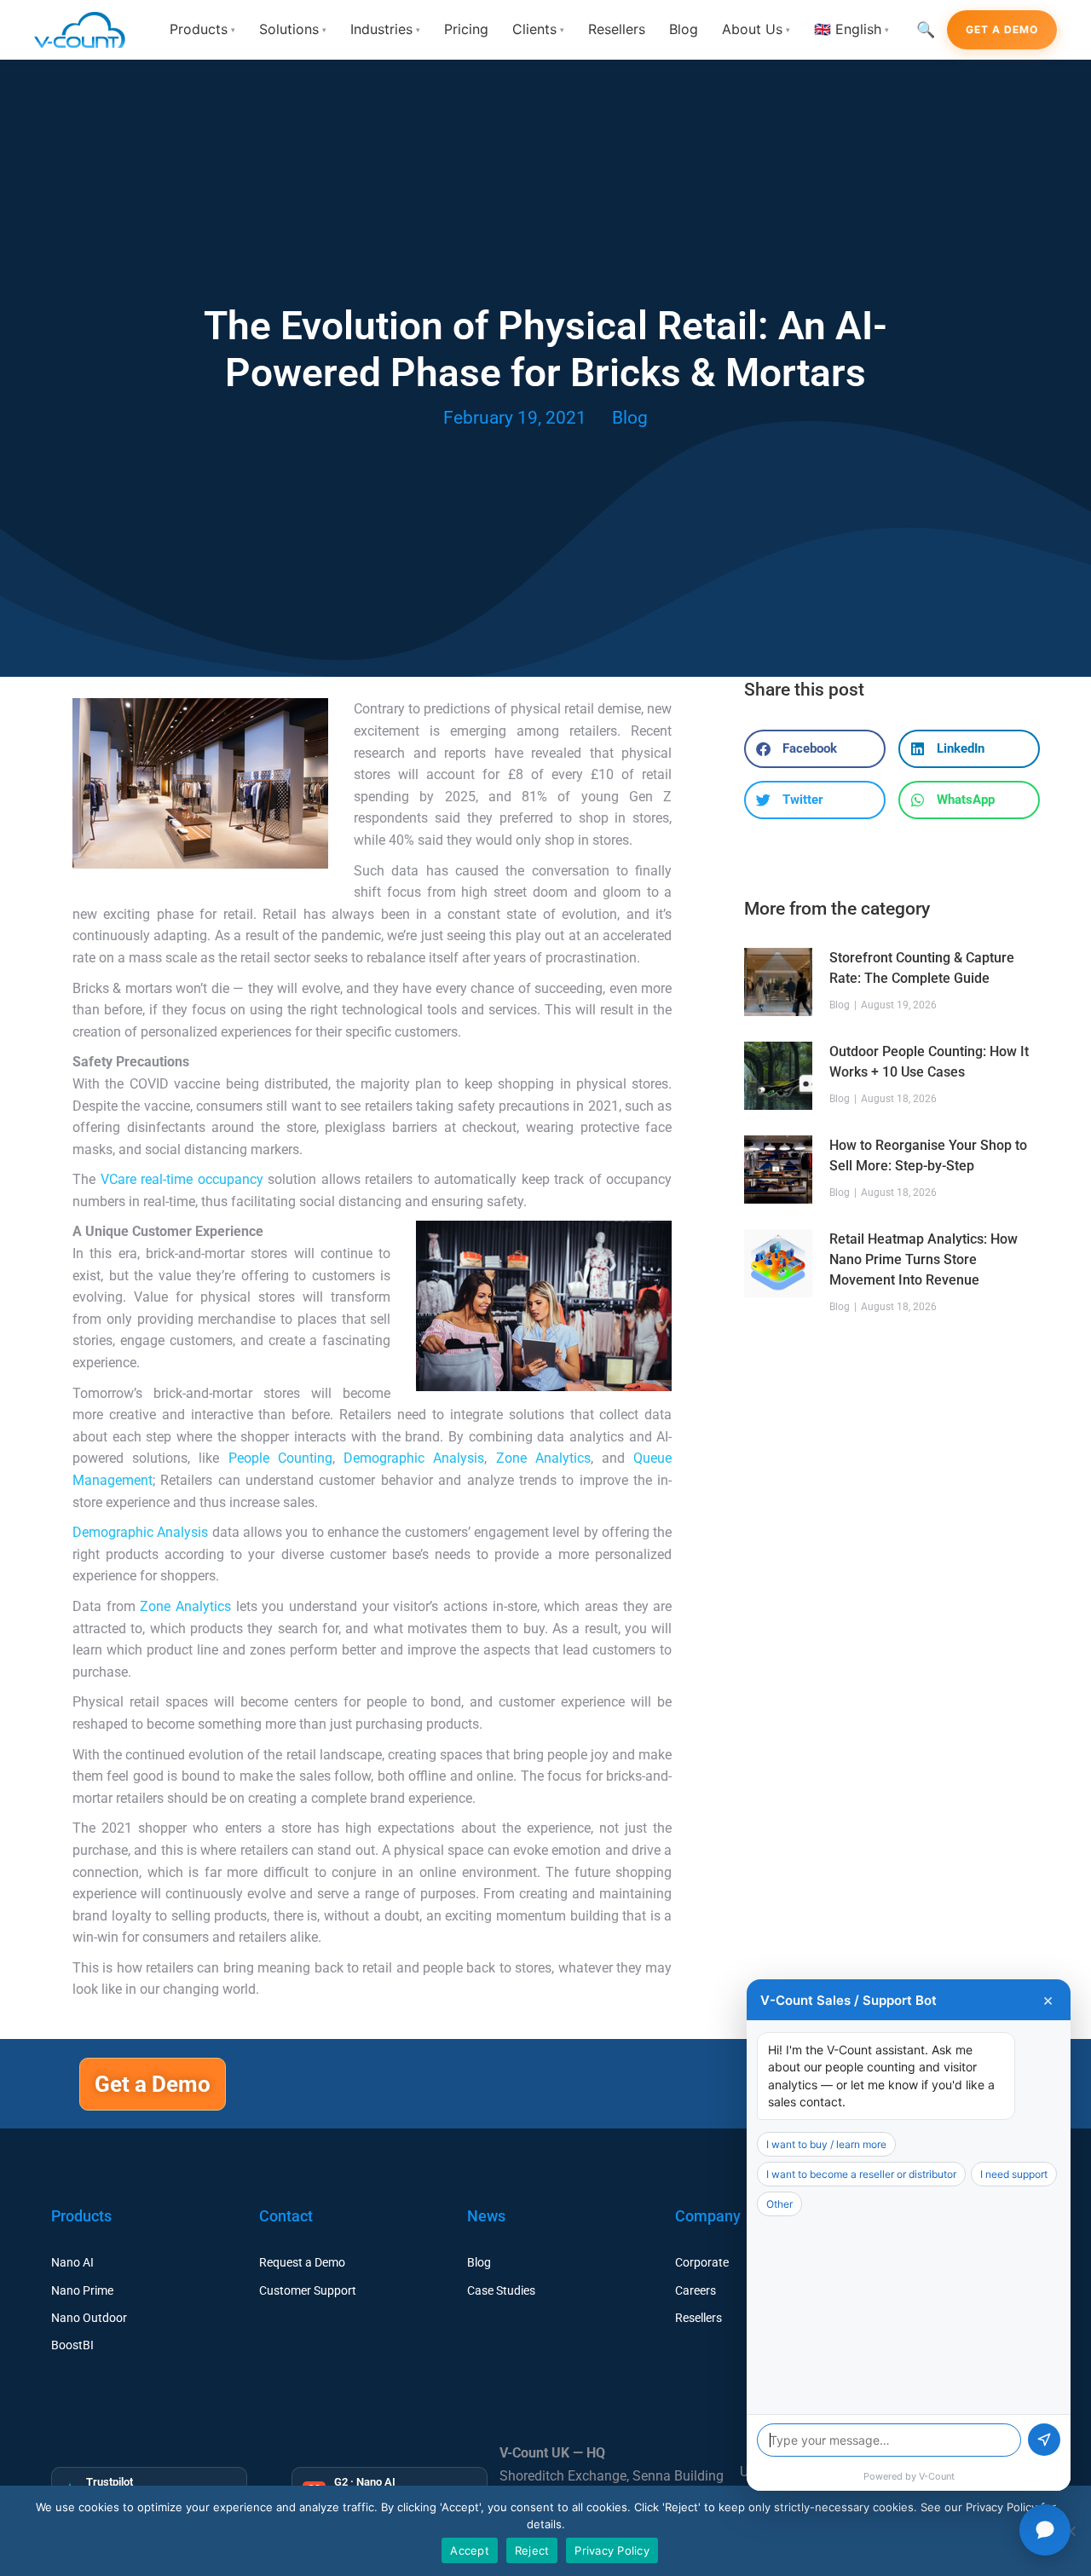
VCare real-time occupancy (182, 1179)
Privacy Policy (612, 2550)
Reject (532, 2550)
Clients (538, 29)
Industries (385, 29)
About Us (756, 29)
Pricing (466, 29)
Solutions (293, 29)
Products (202, 29)
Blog (684, 29)
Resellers (617, 29)
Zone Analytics (543, 1458)
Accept (470, 2550)
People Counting (280, 1458)
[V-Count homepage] (89, 30)
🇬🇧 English (851, 29)
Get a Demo (1002, 29)
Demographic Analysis (414, 1458)
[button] (815, 749)
